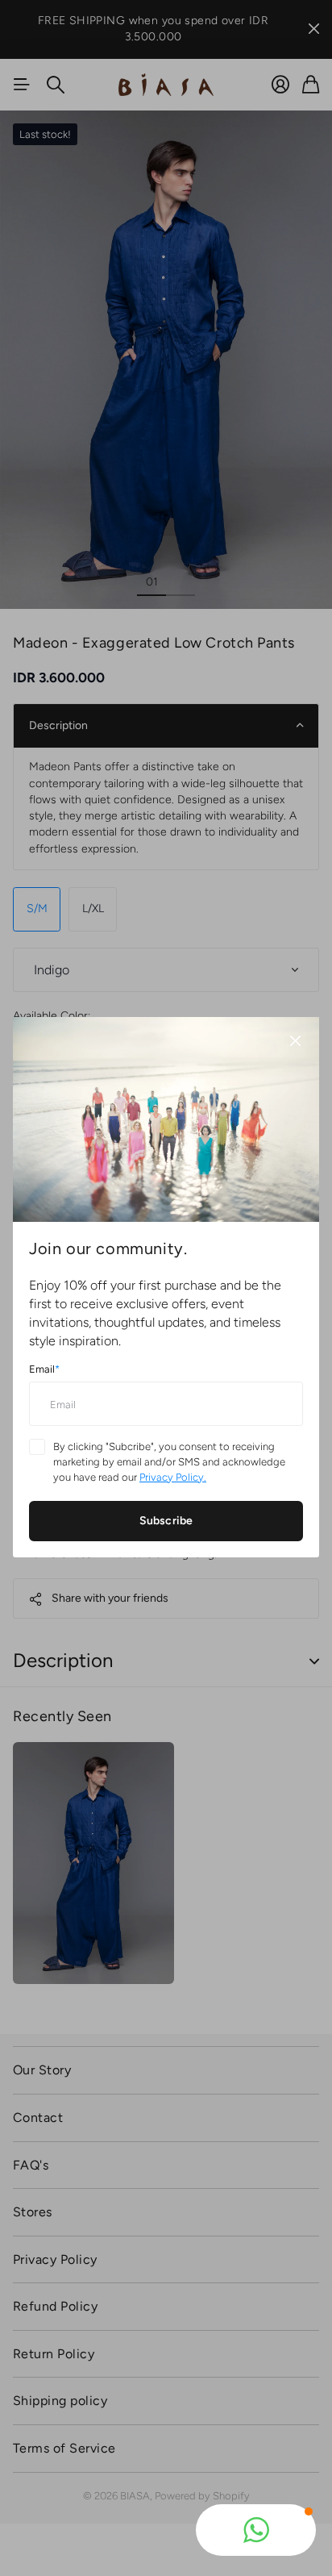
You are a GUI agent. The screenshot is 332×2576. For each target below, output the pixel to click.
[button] (256, 2530)
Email (44, 1370)
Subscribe (166, 1521)
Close (295, 1041)
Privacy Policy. (173, 1477)
